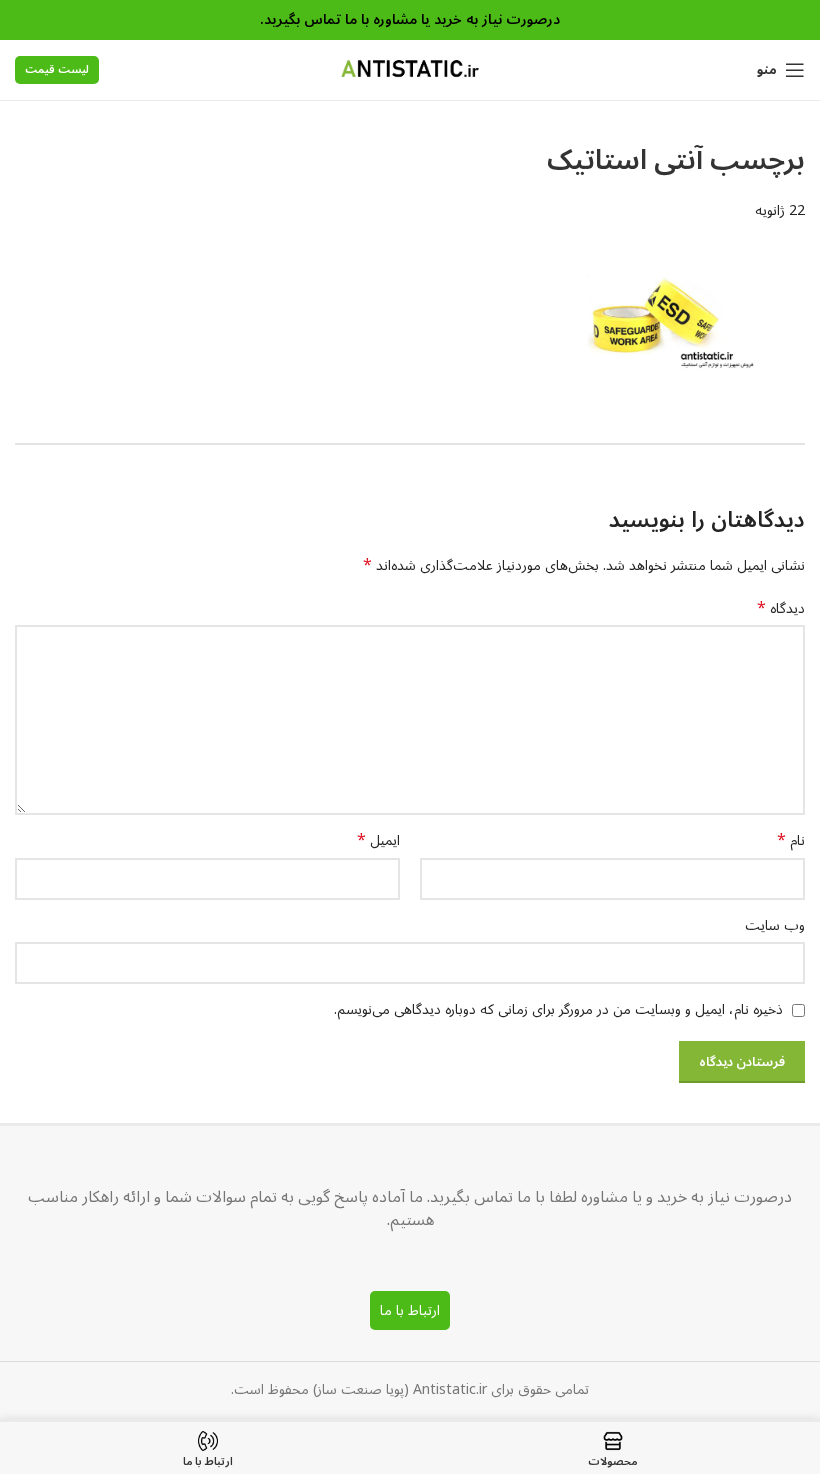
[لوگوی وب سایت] (410, 69)
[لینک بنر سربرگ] (410, 20)
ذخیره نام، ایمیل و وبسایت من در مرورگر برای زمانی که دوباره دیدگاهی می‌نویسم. (558, 1009)
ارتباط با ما (410, 1310)
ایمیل (378, 841)
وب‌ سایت (775, 926)
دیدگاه (781, 609)
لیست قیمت (57, 69)
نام (791, 841)
